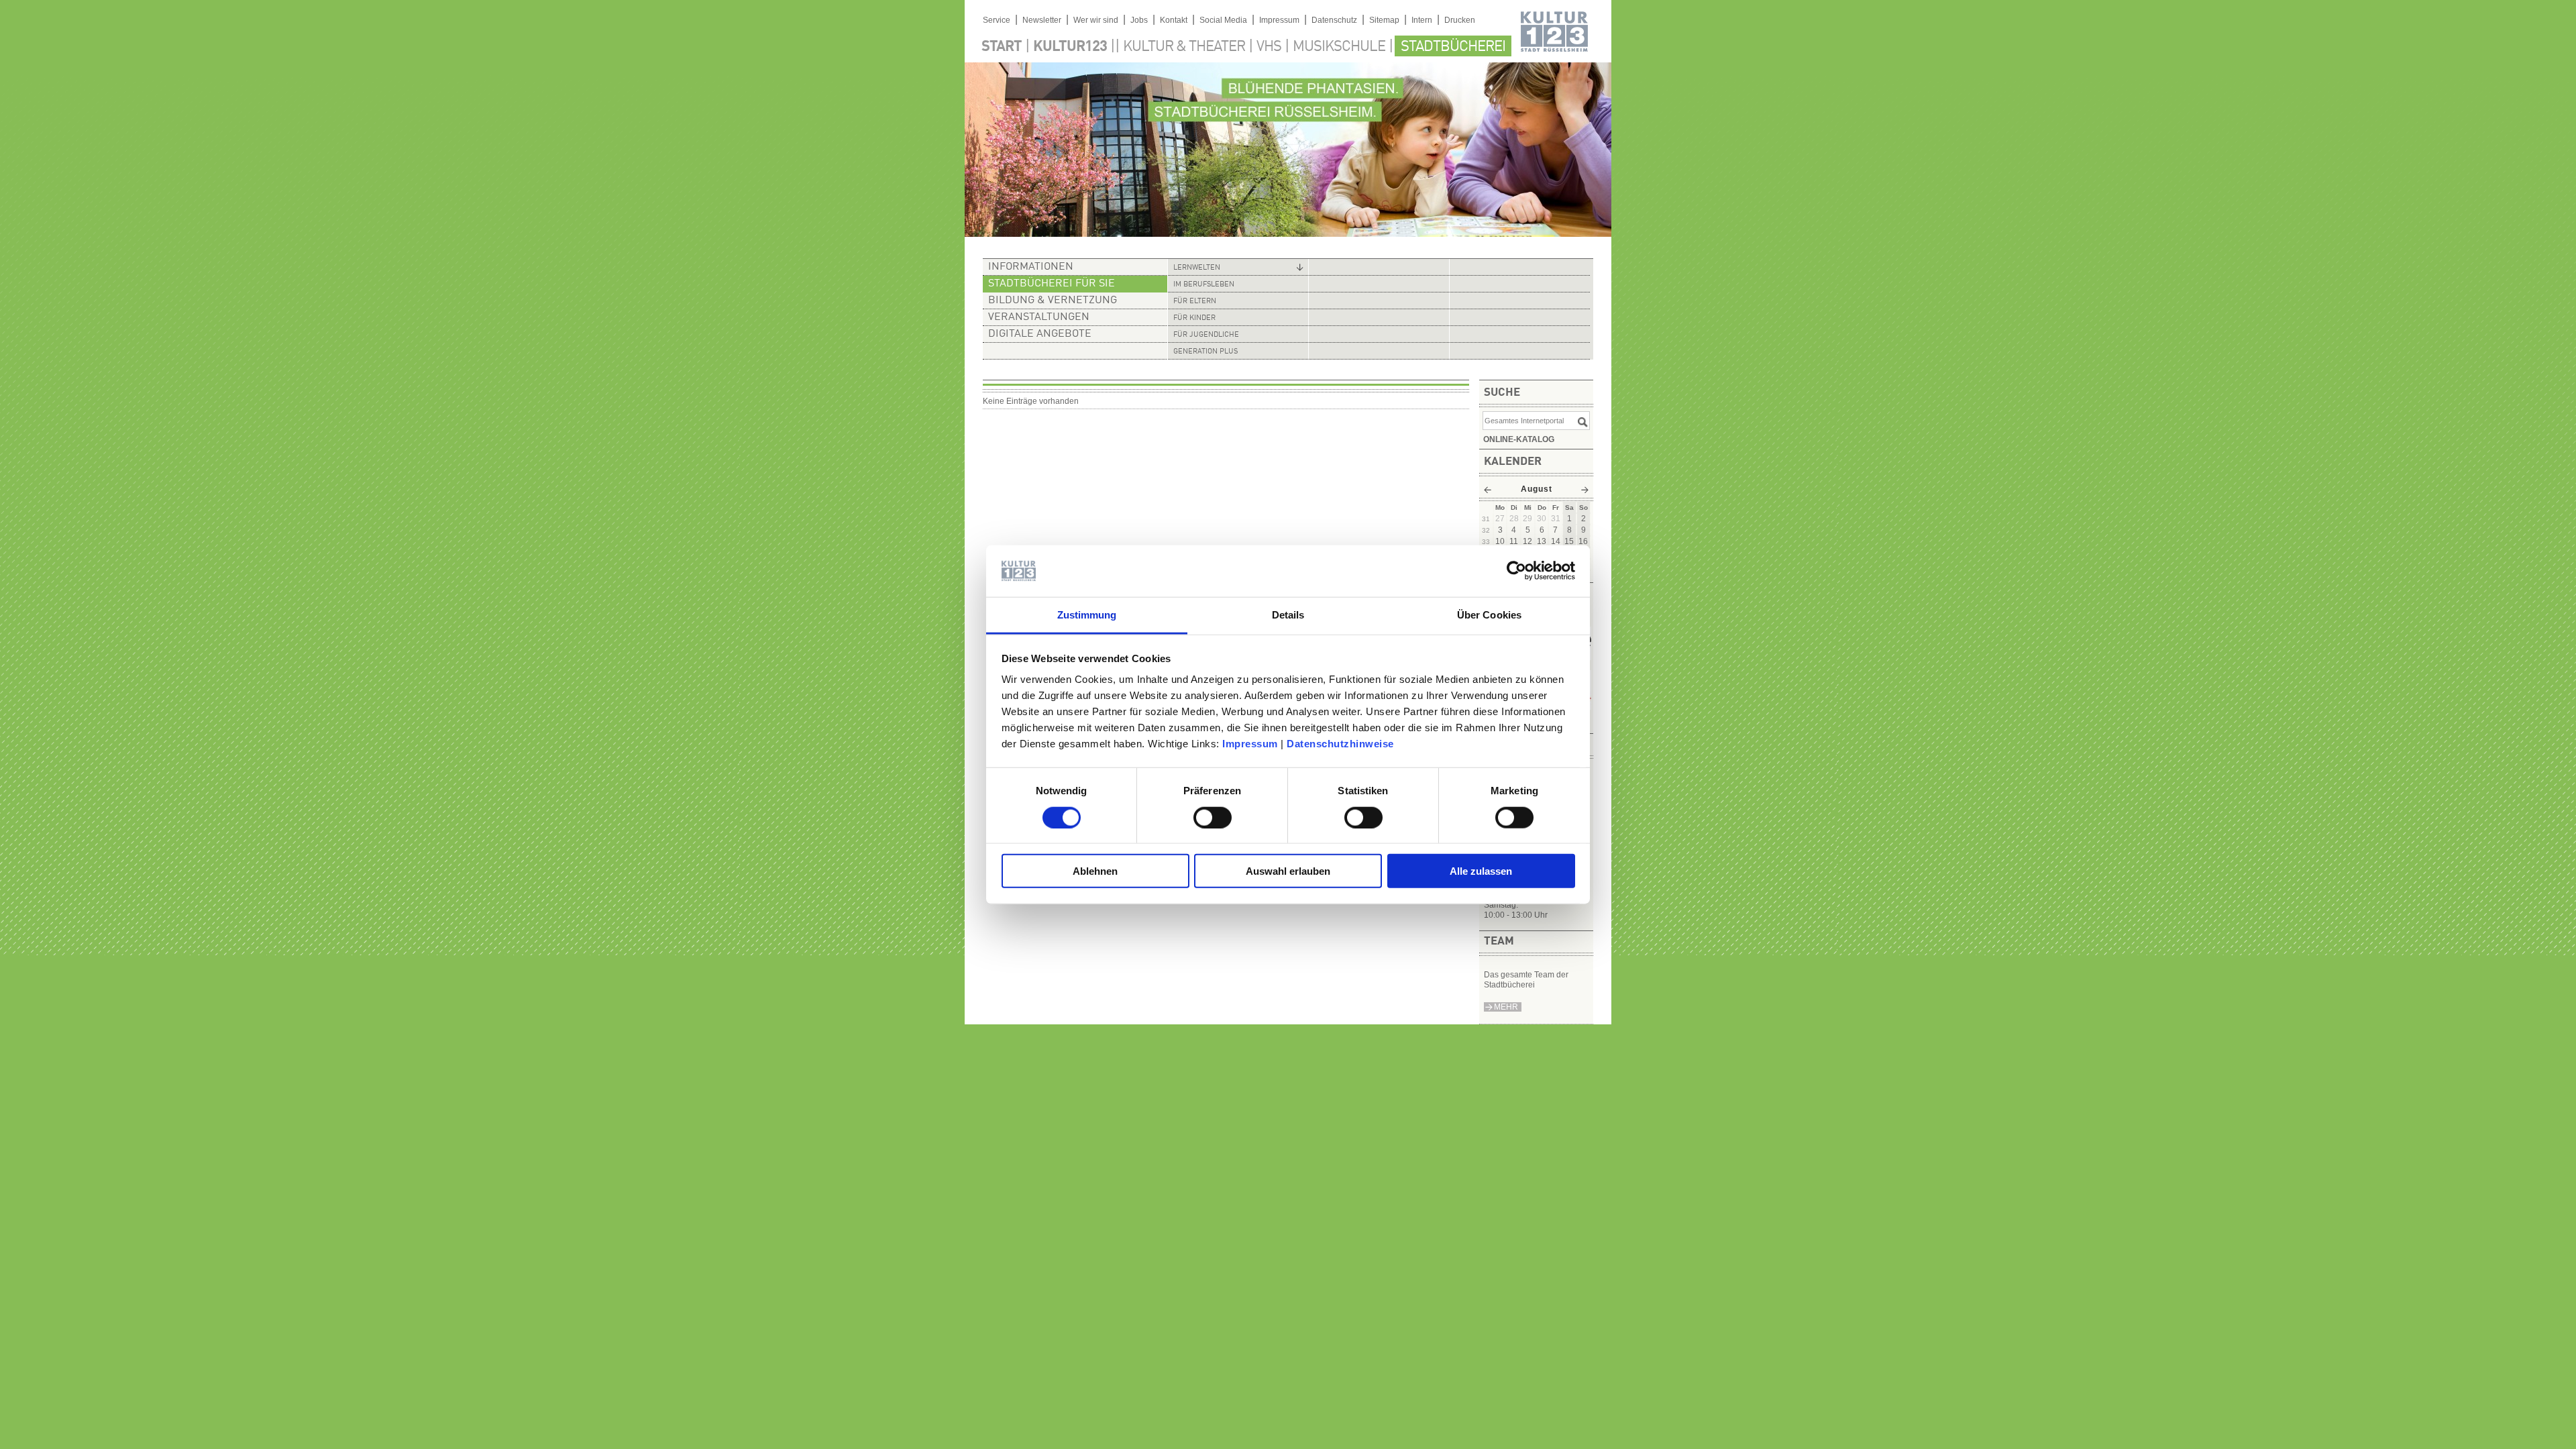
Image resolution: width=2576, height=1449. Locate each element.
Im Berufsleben (1204, 285)
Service (997, 20)
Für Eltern (1195, 302)
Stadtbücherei (1453, 47)
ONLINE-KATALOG (1519, 439)
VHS (1269, 47)
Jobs (1139, 20)
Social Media (1223, 20)
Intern (1422, 20)
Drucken (1460, 20)
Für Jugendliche (1206, 335)
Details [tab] (1288, 615)
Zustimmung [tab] (1087, 615)
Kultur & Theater (1184, 47)
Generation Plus (1205, 352)
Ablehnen (1095, 871)
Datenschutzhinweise (1340, 744)
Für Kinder (1194, 318)
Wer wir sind (1096, 20)
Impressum (1250, 744)
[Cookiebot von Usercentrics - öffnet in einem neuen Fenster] (1516, 571)
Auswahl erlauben (1288, 871)
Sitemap (1384, 20)
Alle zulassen (1481, 871)
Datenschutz (1334, 20)
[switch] (1213, 817)
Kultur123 (1070, 47)
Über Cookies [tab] (1489, 615)
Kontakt (1174, 20)
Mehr (1506, 1007)
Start (1002, 47)
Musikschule (1339, 47)
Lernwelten (1197, 268)
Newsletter (1042, 20)
